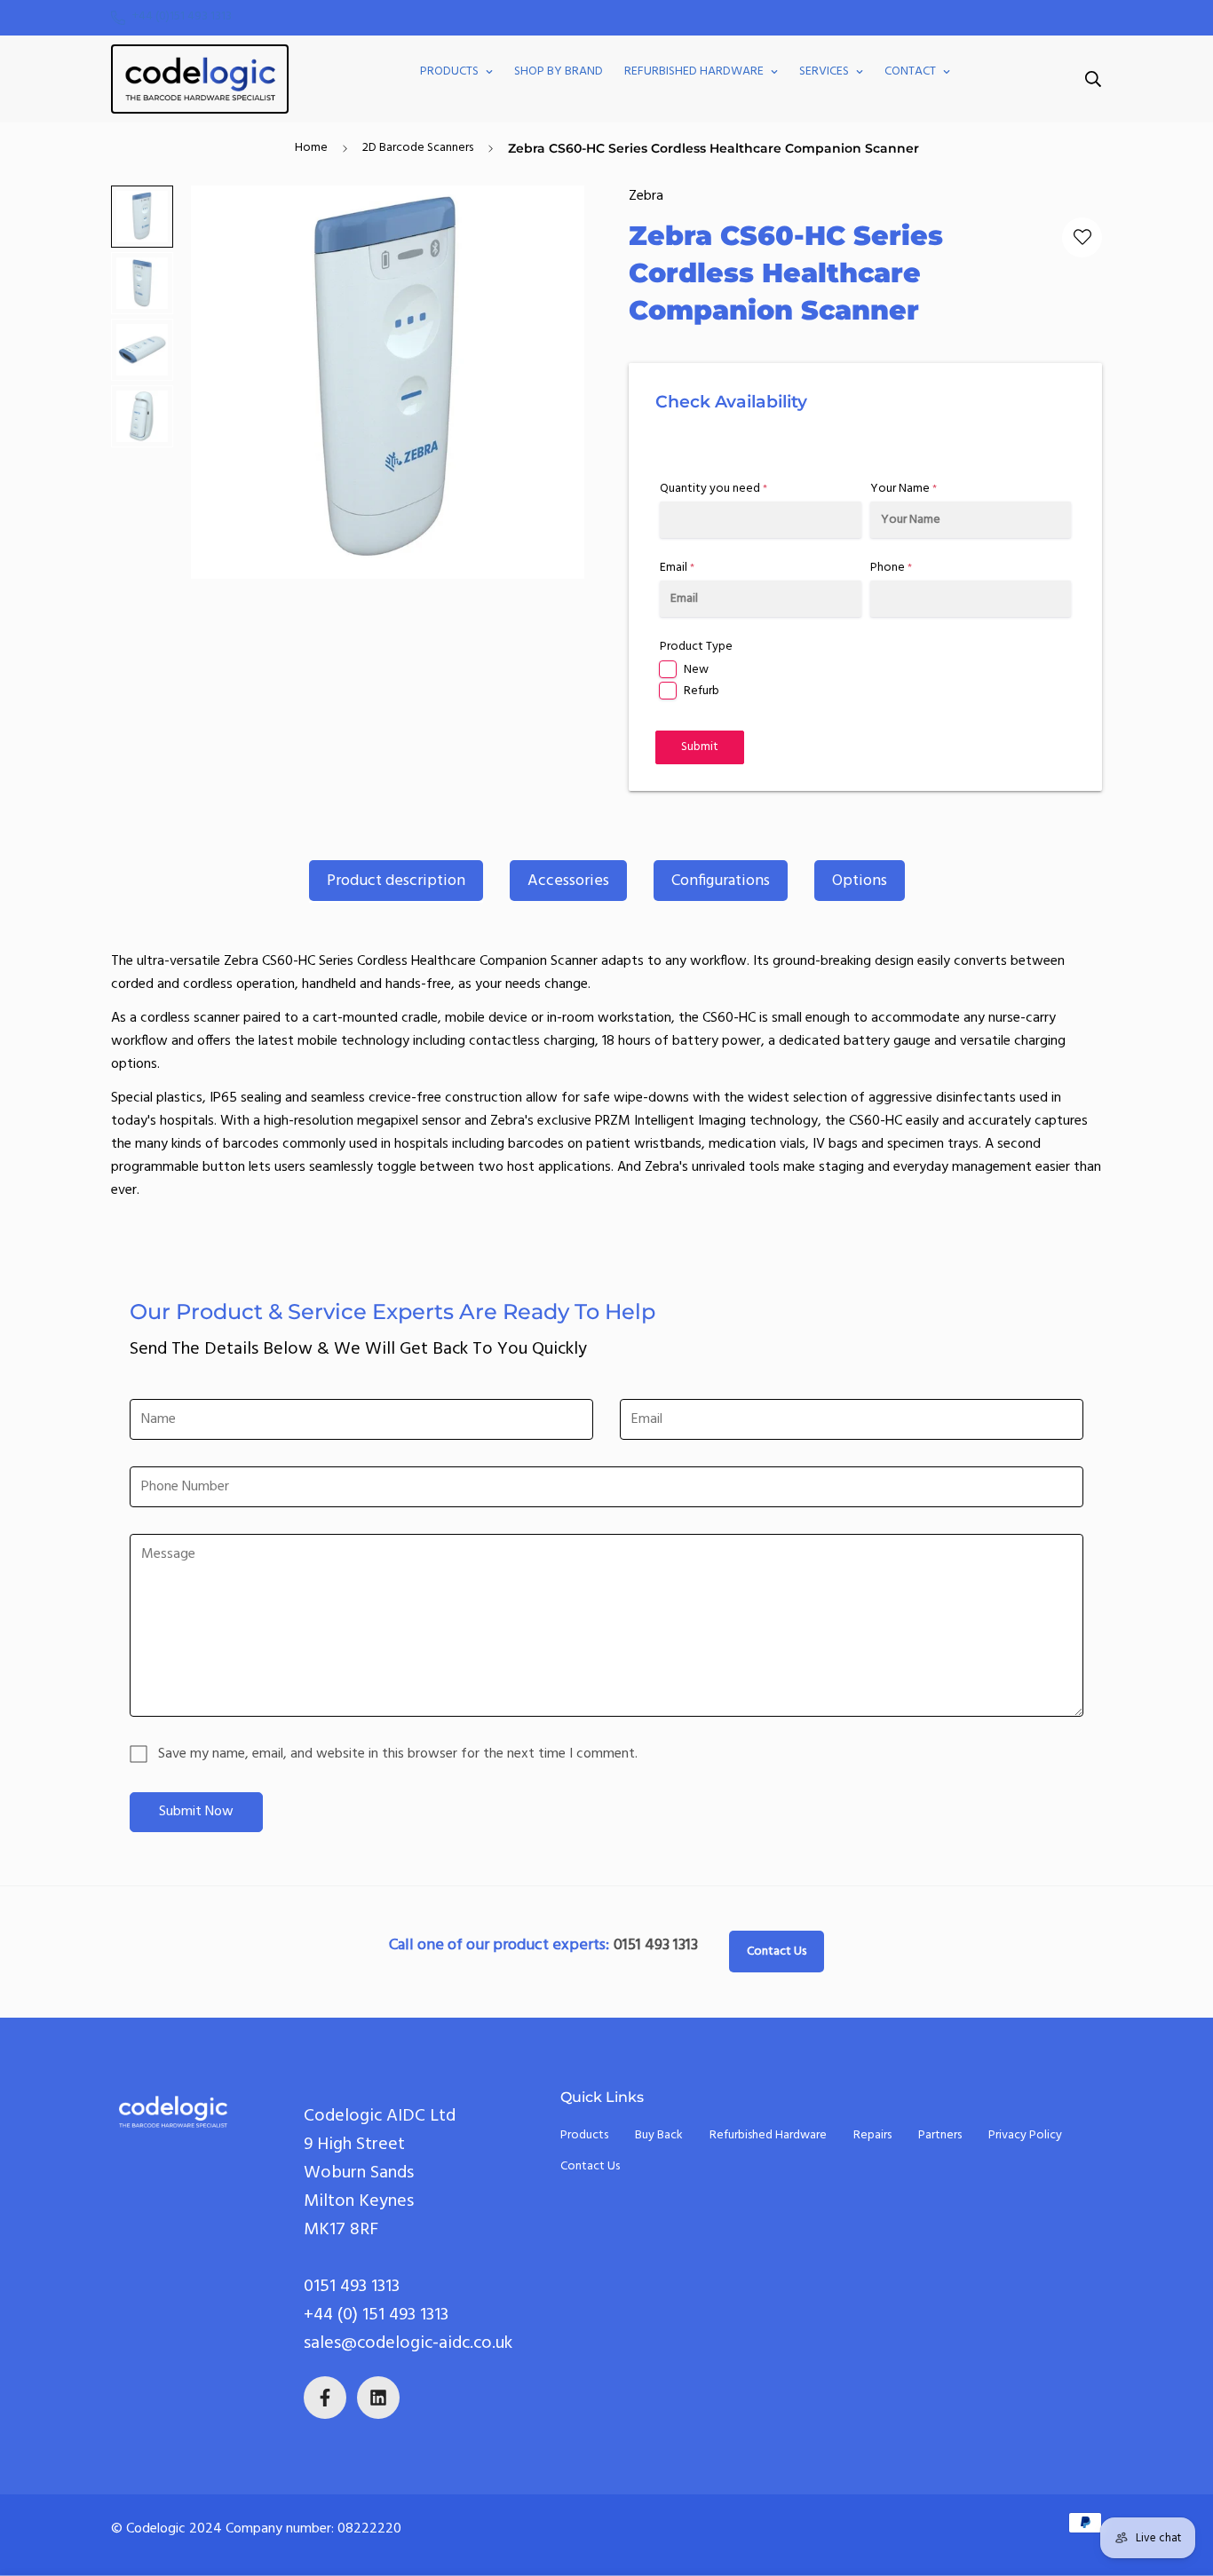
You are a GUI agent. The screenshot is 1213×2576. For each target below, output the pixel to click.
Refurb (702, 691)
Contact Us (777, 1952)
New (696, 670)
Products (449, 71)
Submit (700, 747)
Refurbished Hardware (694, 71)
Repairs (872, 2135)
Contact (910, 71)
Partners (940, 2135)
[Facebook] (325, 2398)
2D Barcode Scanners (418, 148)
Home (311, 148)
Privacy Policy (1025, 2135)
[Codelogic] (200, 79)
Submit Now (196, 1812)
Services (824, 71)
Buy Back (659, 2135)
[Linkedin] (378, 2398)
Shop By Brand (559, 71)
